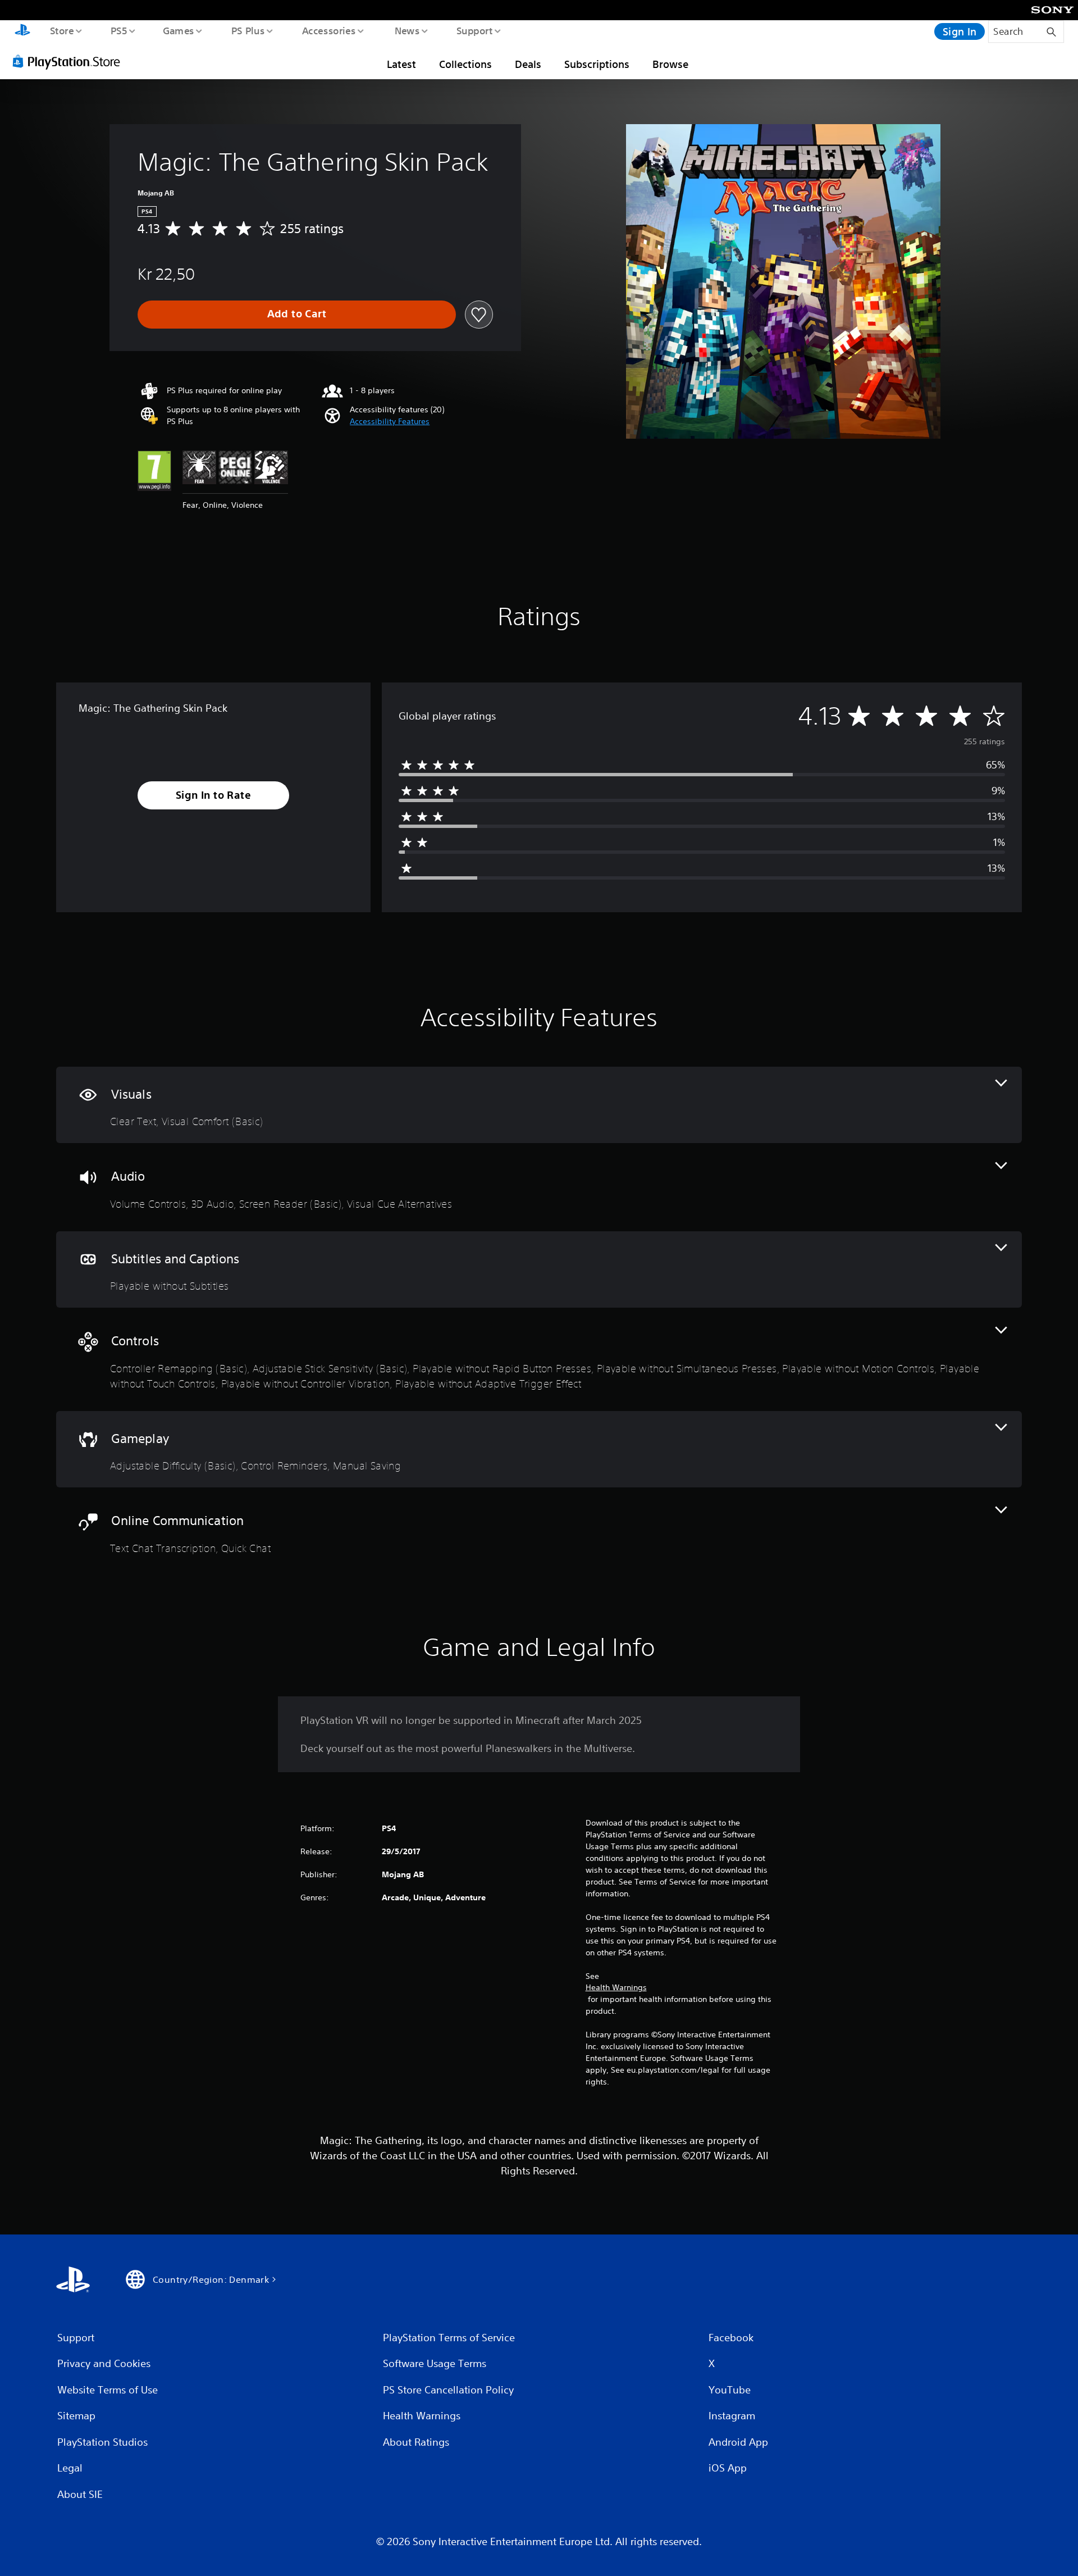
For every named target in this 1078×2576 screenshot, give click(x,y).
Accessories (328, 30)
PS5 (118, 30)
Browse (670, 64)
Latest (401, 64)
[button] (390, 422)
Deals (528, 64)
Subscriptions (597, 64)
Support (474, 30)
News (407, 30)
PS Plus (248, 30)
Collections (465, 64)
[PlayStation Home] (22, 31)
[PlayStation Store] (70, 61)
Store (61, 30)
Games (178, 30)
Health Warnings (616, 1987)
